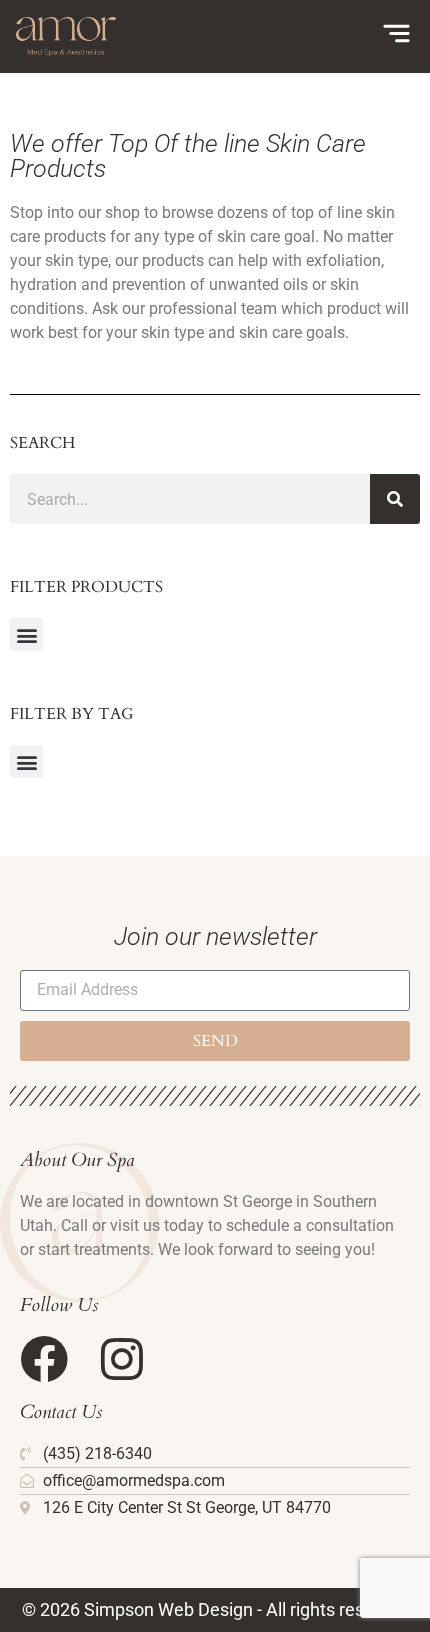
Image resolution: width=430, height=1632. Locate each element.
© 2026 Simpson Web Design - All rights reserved (215, 1609)
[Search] (395, 499)
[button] (26, 634)
